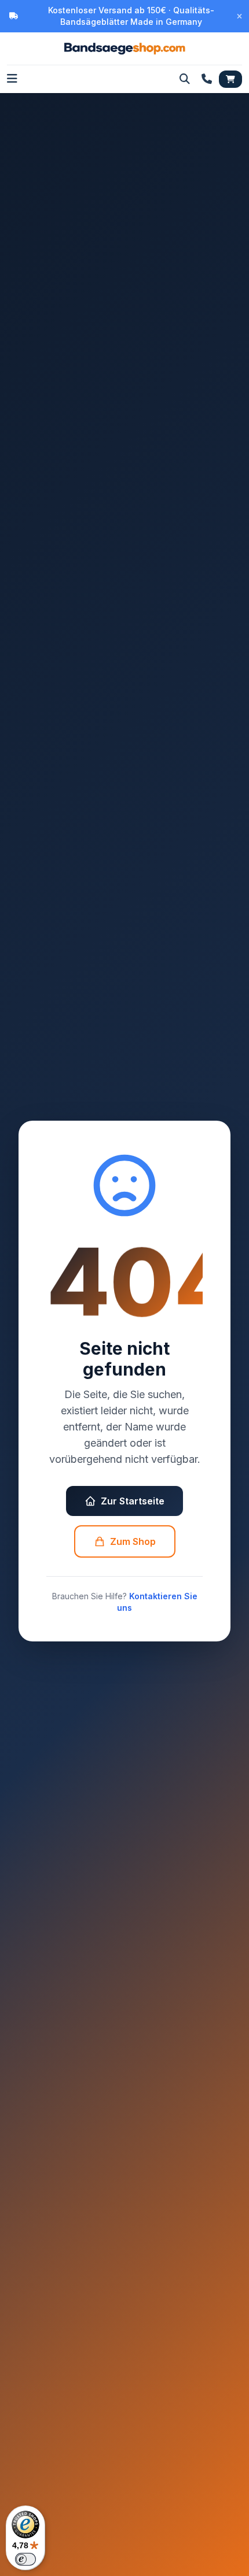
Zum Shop (133, 1541)
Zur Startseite (133, 1501)
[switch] (25, 2559)
